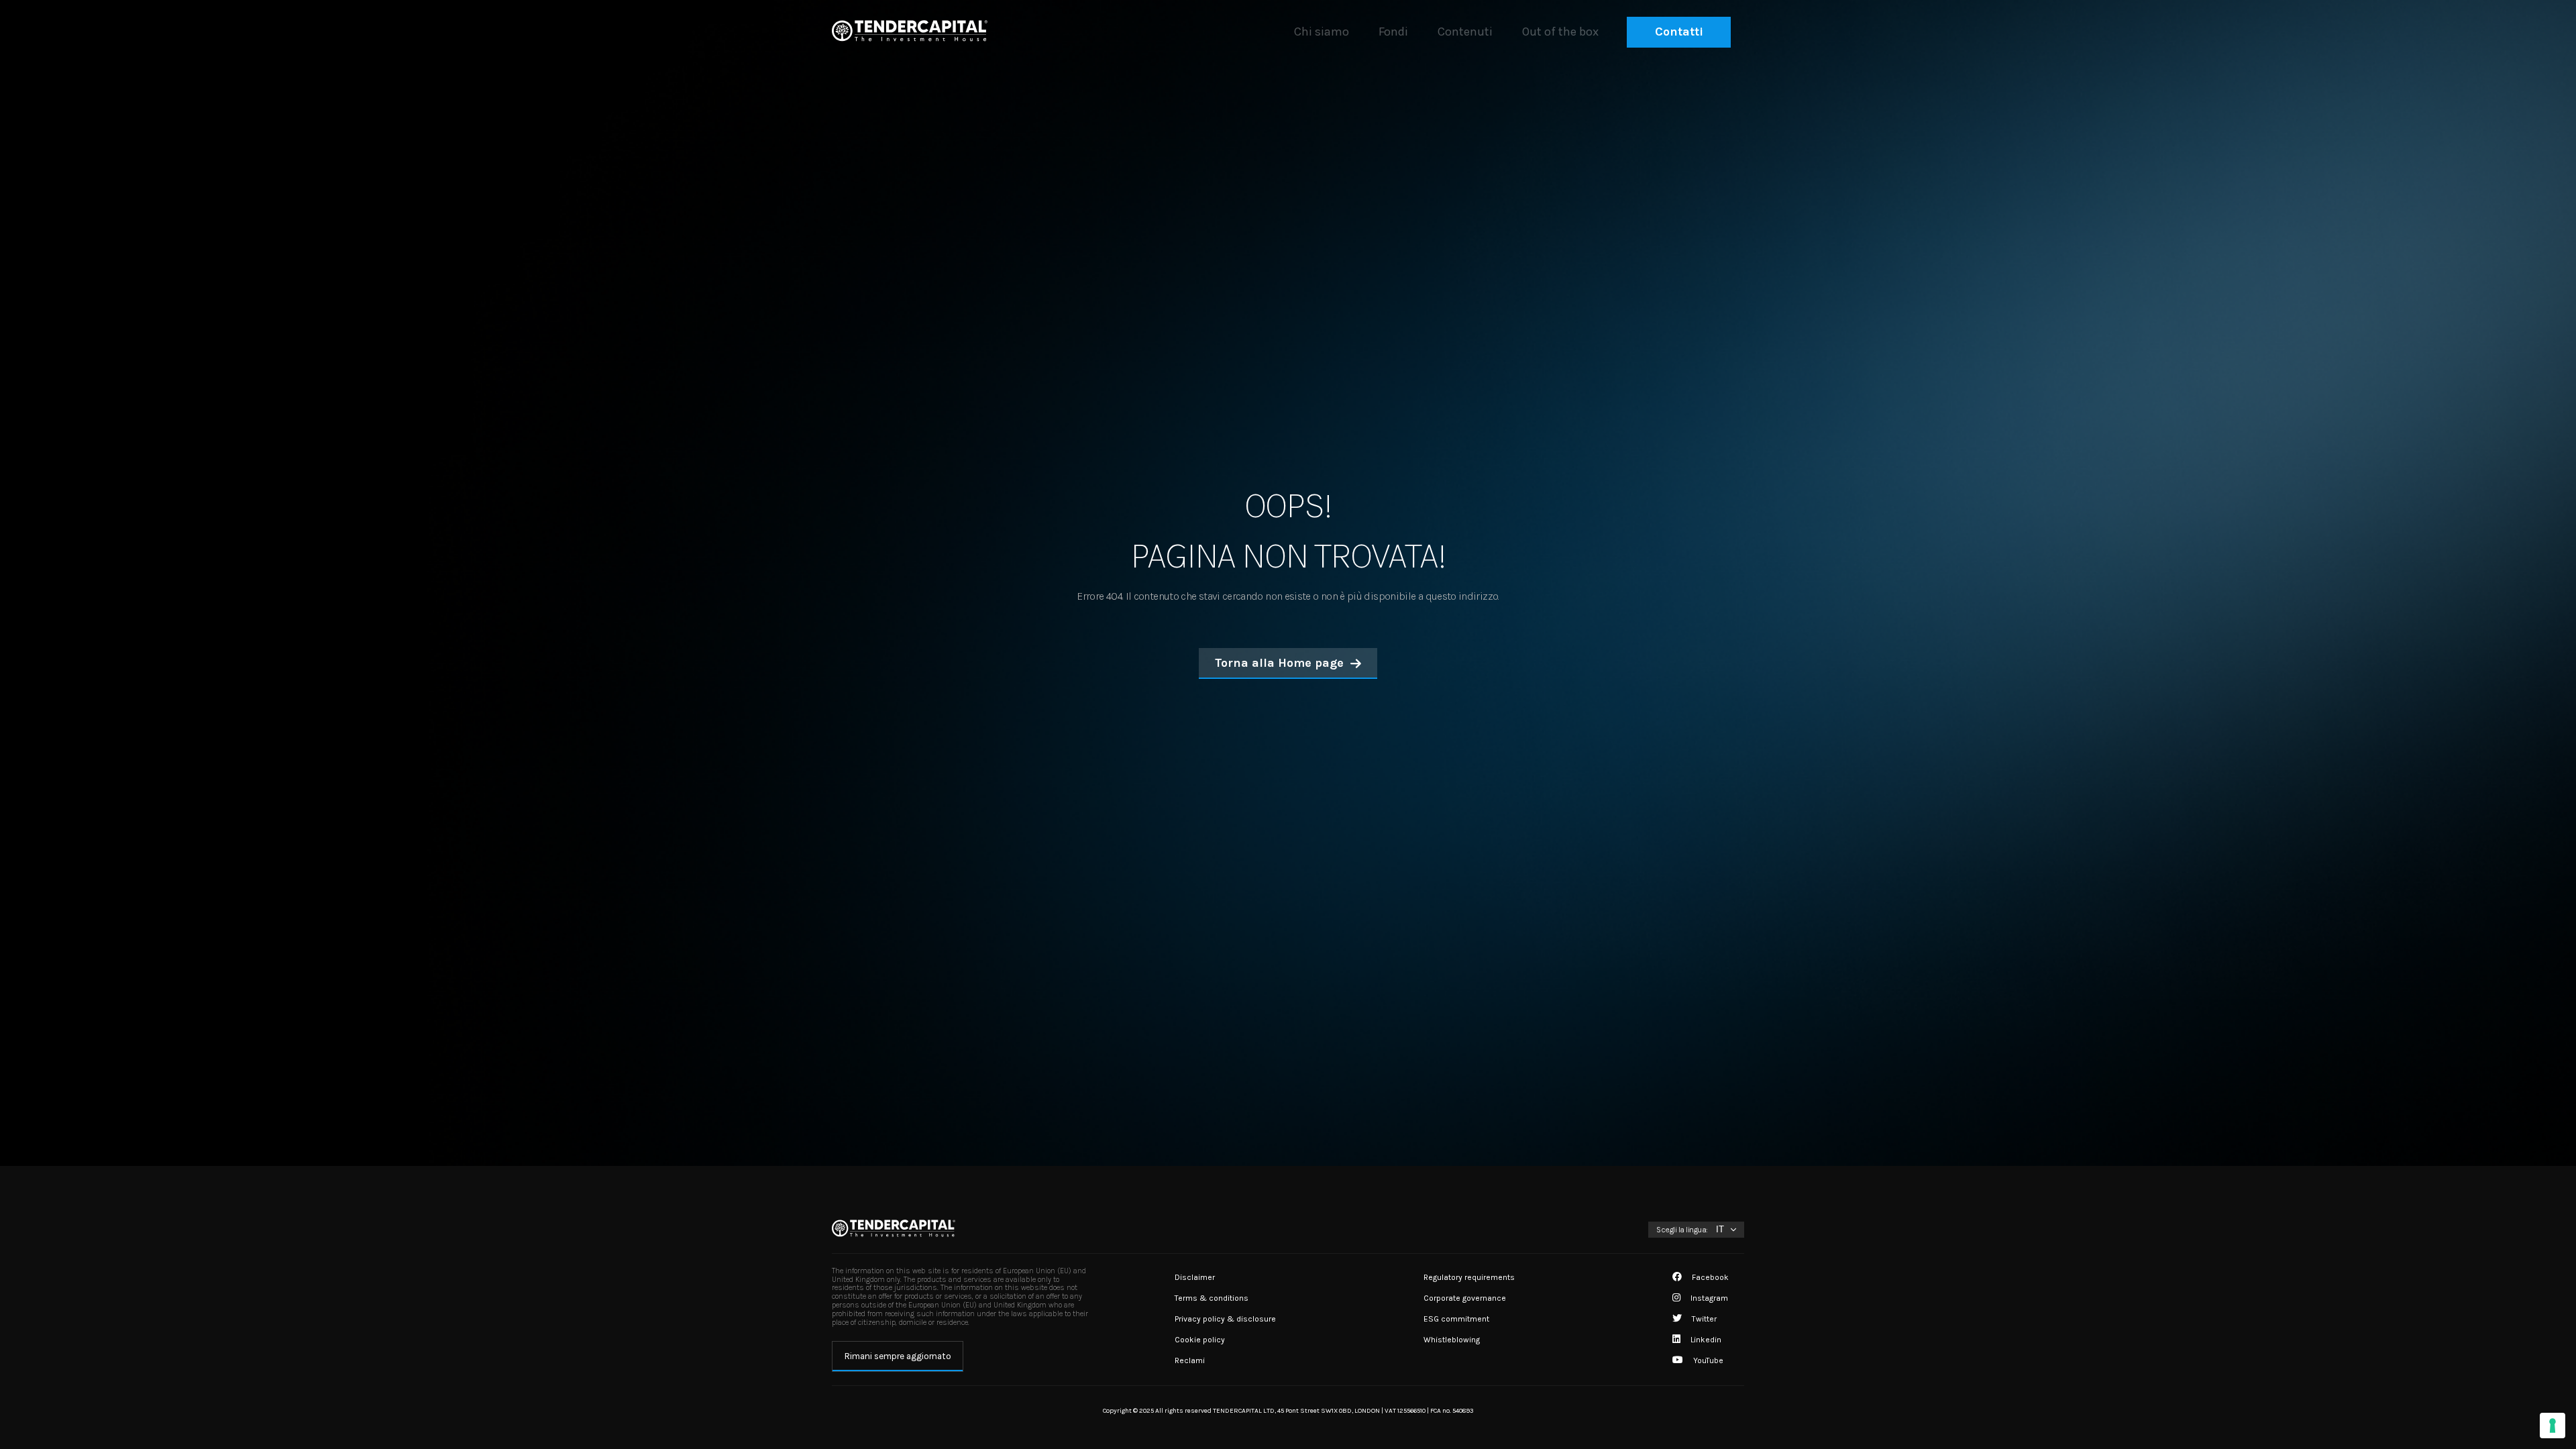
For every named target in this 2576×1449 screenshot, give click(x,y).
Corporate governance (1465, 1298)
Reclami (1190, 1360)
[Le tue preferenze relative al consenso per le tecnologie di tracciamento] (2553, 1426)
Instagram (1708, 1298)
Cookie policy (1200, 1340)
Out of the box (1560, 32)
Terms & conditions (1212, 1298)
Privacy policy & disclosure (1225, 1319)
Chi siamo (1322, 32)
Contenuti (1465, 32)
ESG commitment (1456, 1319)
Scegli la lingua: (1682, 1230)
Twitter (1703, 1319)
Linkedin (1705, 1340)
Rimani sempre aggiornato (898, 1356)
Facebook (1709, 1277)
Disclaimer (1195, 1277)
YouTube (1707, 1360)
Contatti (1679, 32)
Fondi (1393, 32)
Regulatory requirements (1469, 1277)
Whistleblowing (1452, 1340)
